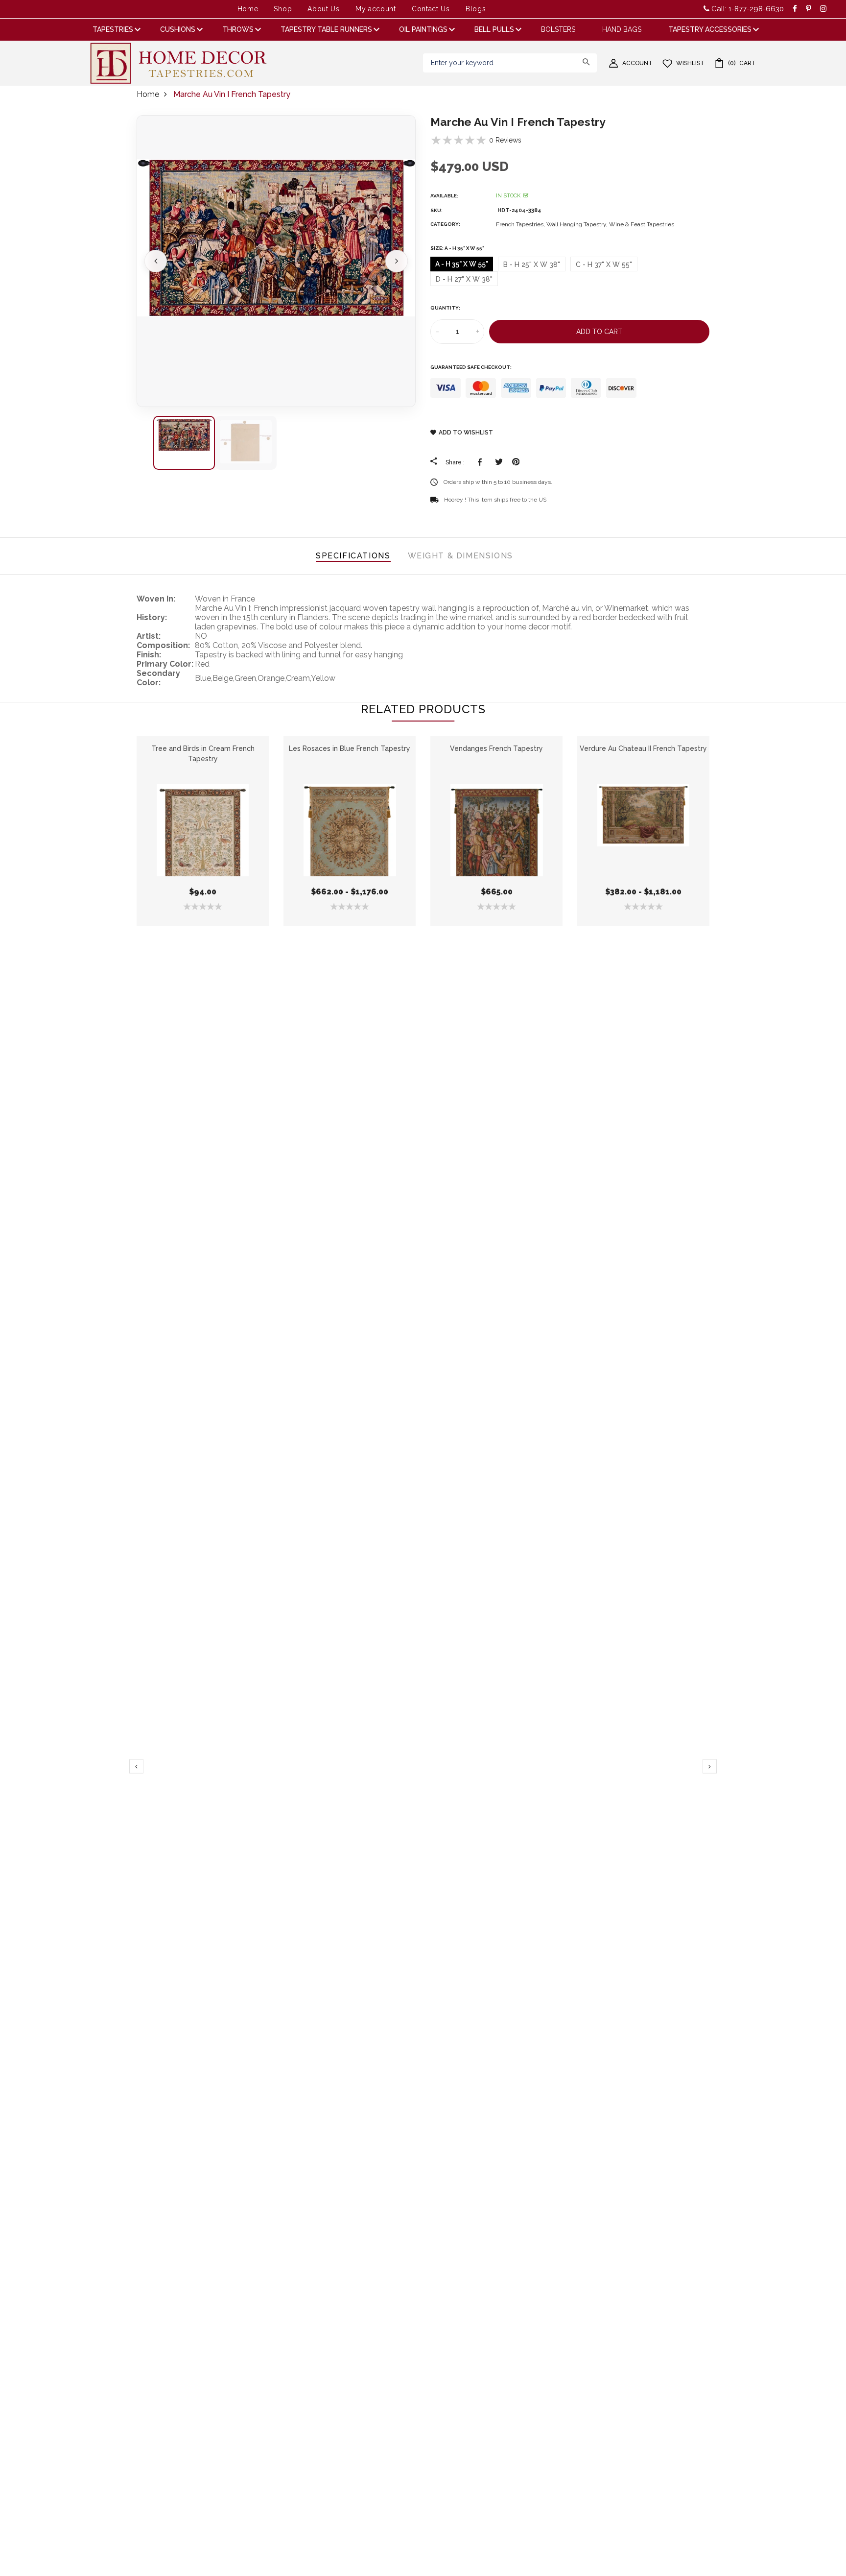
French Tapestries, (521, 224)
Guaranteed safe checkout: (471, 367)
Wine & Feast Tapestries (642, 224)
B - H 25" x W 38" (532, 265)
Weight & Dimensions (460, 556)
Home (248, 9)
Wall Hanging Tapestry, (578, 224)
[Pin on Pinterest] (516, 462)
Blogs (476, 9)
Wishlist (690, 63)
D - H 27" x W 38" (464, 279)
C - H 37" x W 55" (604, 265)
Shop (283, 9)
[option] (276, 261)
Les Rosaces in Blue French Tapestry (350, 748)
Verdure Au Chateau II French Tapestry (643, 748)
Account (637, 63)
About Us (324, 9)
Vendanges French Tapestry (496, 748)
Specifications (353, 556)
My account (376, 9)
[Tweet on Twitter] (499, 462)
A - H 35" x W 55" (462, 264)
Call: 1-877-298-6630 (747, 9)
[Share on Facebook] (482, 462)
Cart (742, 63)
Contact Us (431, 9)
